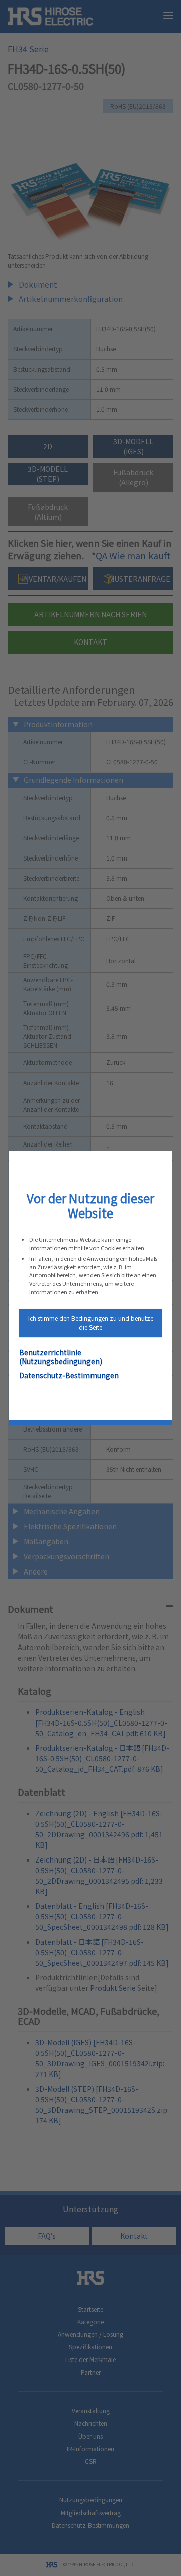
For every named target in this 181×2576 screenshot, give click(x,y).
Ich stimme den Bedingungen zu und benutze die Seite (91, 1322)
